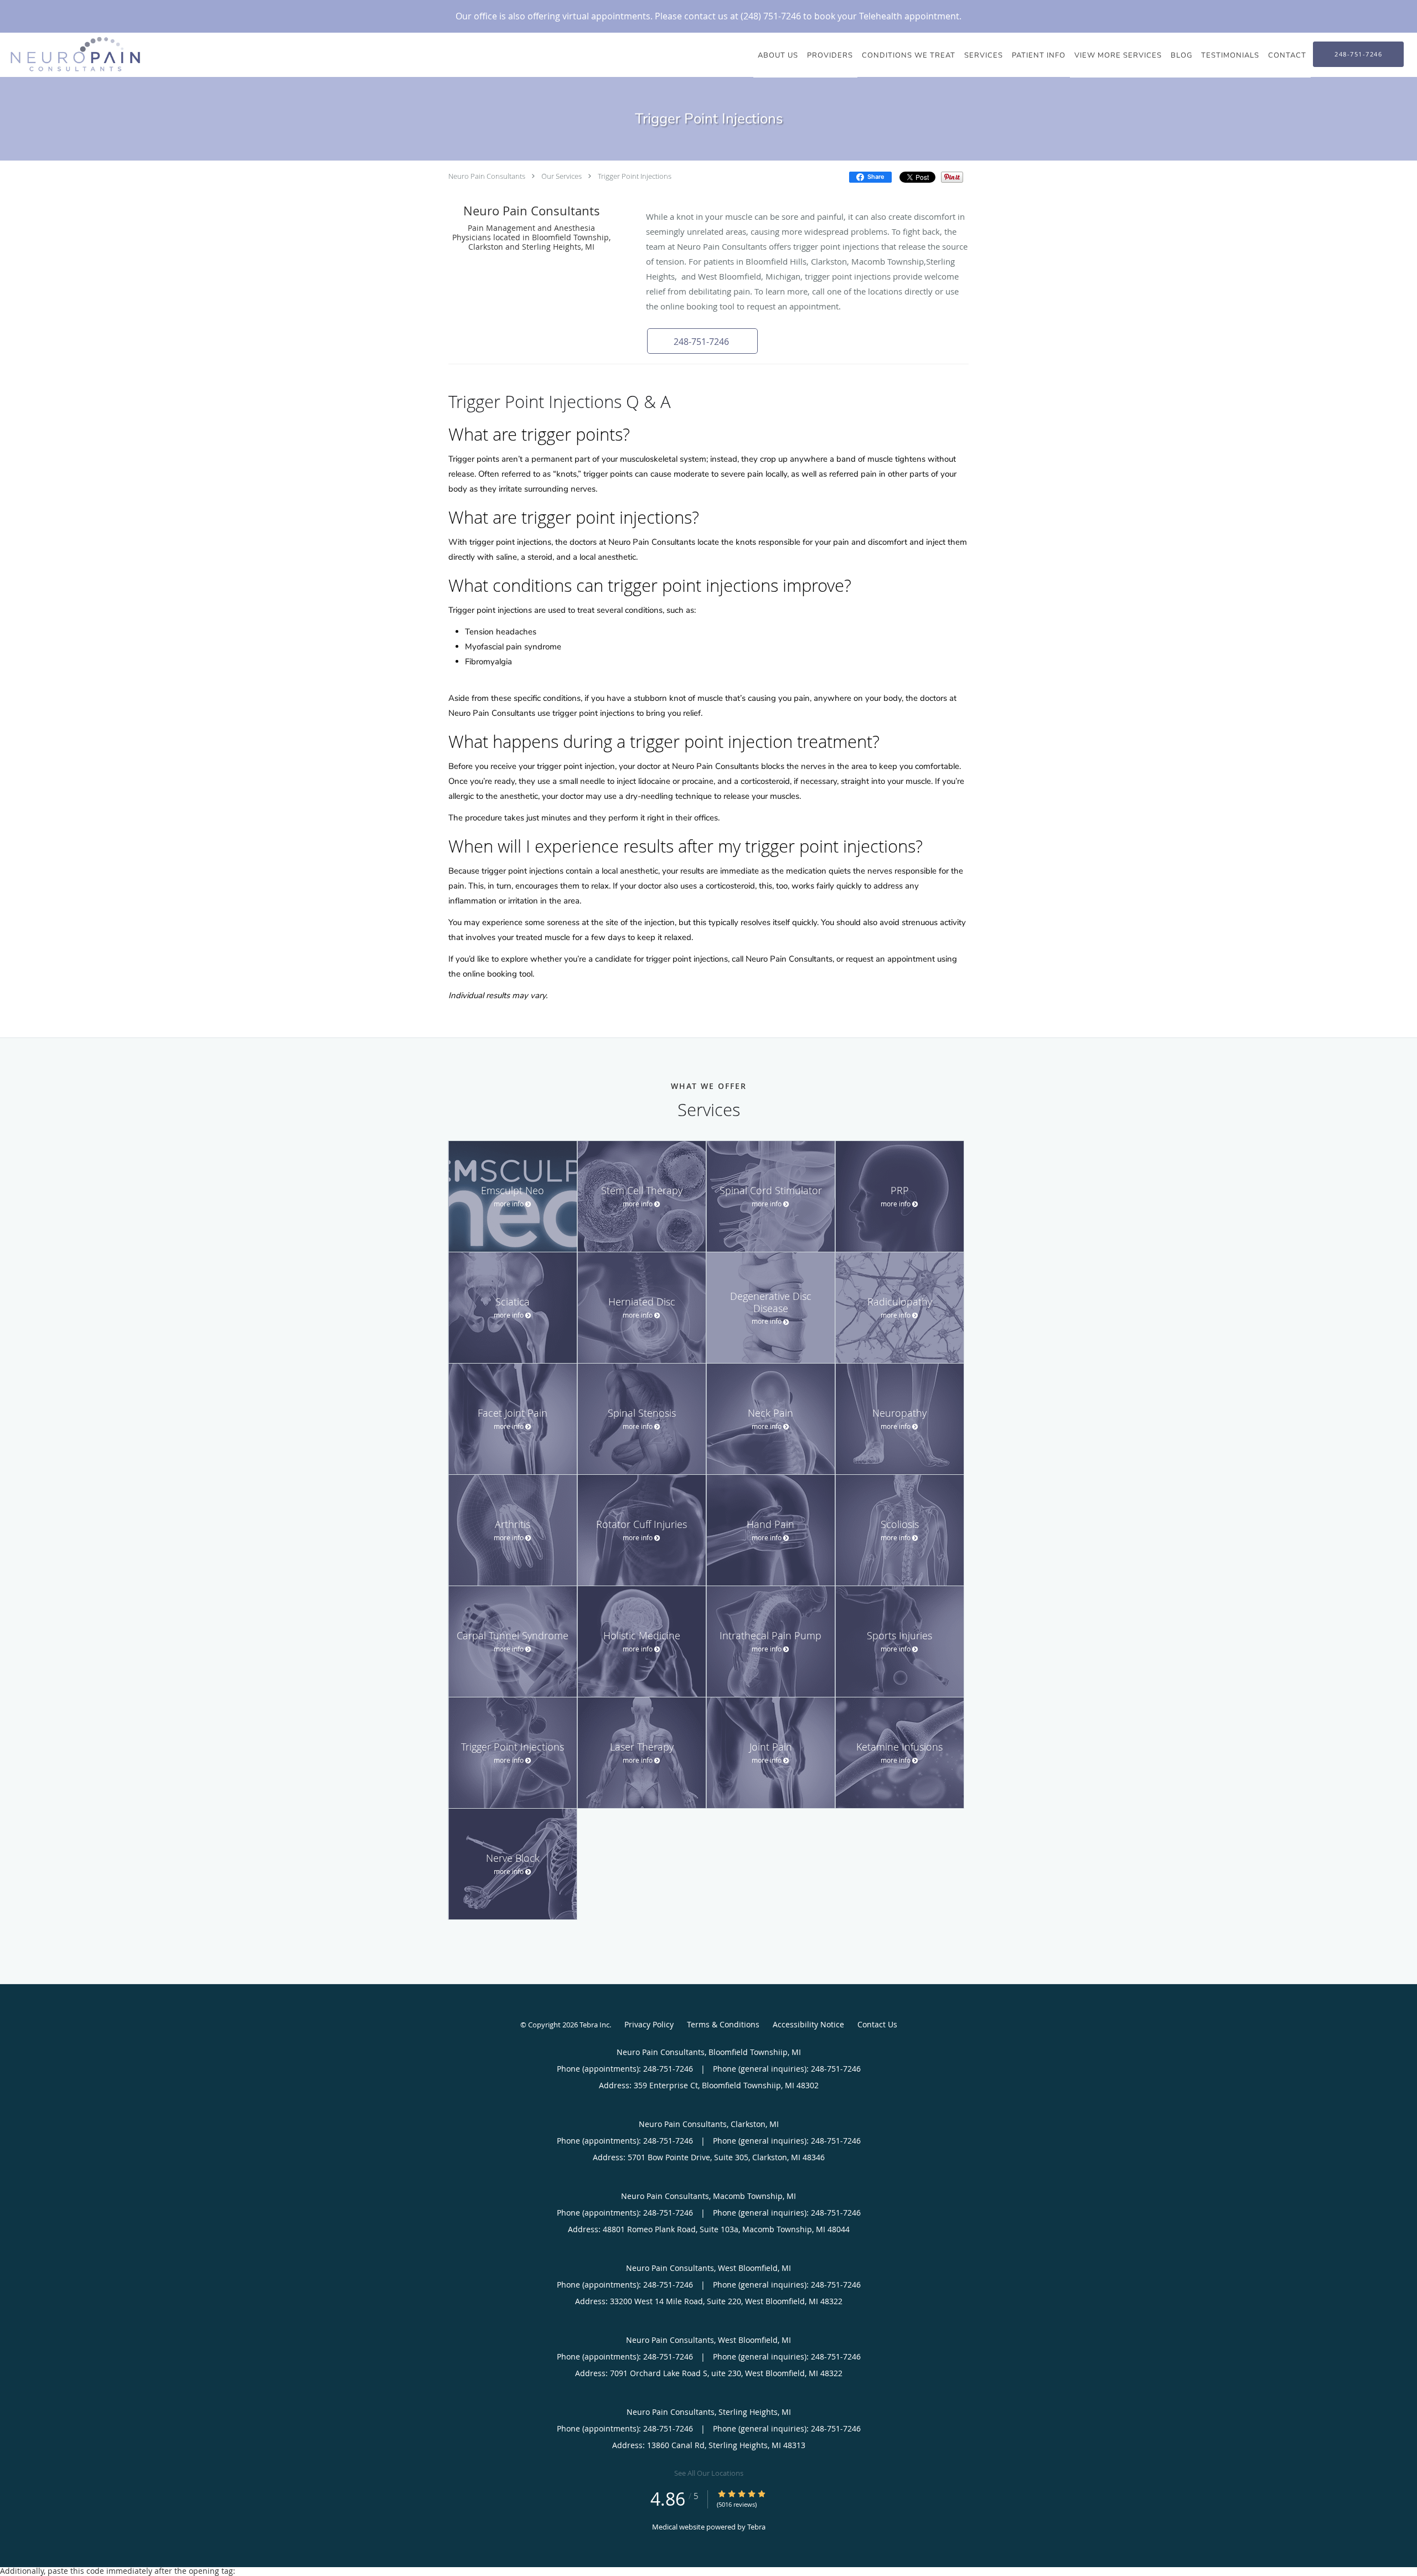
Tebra (756, 2527)
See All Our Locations (709, 2473)
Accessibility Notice (808, 2024)
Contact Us (877, 2024)
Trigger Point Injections (635, 176)
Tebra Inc (594, 2025)
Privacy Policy (649, 2024)
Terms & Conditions (723, 2024)
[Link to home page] (73, 54)
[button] (702, 341)
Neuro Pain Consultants (487, 176)
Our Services (562, 176)
